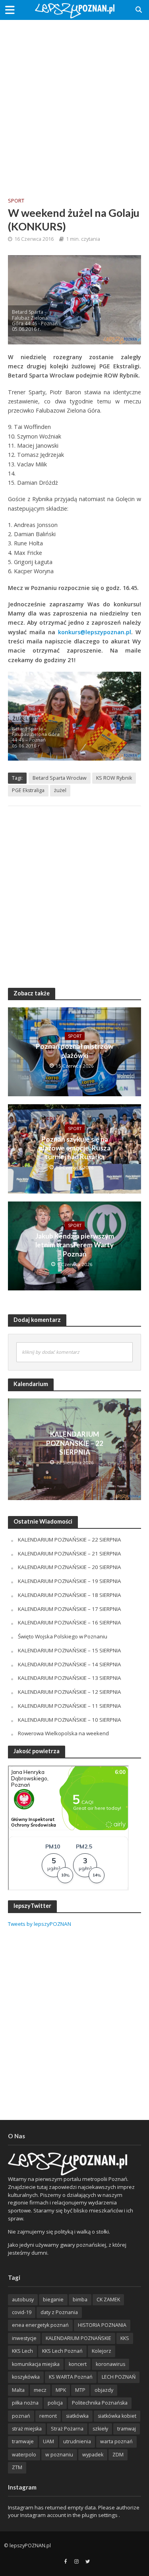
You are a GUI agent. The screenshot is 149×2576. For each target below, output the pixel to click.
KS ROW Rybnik (114, 778)
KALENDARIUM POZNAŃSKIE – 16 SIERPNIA (70, 1622)
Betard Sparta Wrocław (60, 778)
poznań (21, 2416)
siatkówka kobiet (117, 2416)
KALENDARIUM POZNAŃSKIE (78, 2338)
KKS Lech (22, 2351)
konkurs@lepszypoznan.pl (95, 632)
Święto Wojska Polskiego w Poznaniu (63, 1636)
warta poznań (116, 2441)
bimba (80, 2300)
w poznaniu (59, 2455)
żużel (60, 790)
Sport (16, 201)
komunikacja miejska (36, 2364)
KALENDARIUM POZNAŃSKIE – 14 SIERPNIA (70, 1664)
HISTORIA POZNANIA (102, 2325)
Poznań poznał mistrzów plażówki (74, 1051)
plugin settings (100, 2515)
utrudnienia (77, 2441)
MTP (80, 2390)
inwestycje (24, 2338)
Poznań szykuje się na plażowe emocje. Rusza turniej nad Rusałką (75, 1148)
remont (48, 2416)
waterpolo (24, 2455)
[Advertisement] (74, 103)
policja (55, 2403)
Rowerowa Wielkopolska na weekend (63, 1733)
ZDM (118, 2455)
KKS (125, 2338)
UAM (48, 2441)
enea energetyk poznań (40, 2325)
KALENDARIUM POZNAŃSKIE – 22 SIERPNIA (75, 1443)
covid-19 (22, 2312)
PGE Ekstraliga (28, 790)
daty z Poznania (59, 2312)
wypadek (93, 2455)
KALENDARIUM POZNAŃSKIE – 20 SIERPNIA (70, 1567)
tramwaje (23, 2441)
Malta (18, 2390)
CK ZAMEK (108, 2300)
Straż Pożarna (67, 2429)
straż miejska (27, 2429)
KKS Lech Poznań (62, 2351)
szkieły (100, 2429)
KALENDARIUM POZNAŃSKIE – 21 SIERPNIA (70, 1553)
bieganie (53, 2300)
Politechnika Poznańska (100, 2403)
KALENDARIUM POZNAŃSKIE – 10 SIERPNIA (70, 1720)
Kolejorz (102, 2351)
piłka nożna (25, 2403)
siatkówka (77, 2416)
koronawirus (110, 2364)
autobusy (23, 2300)
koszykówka (26, 2377)
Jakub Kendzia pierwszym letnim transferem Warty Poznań (75, 1245)
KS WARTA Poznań (71, 2377)
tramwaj (127, 2429)
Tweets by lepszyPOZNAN (40, 1924)
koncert (78, 2364)
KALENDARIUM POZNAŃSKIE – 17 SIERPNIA (70, 1609)
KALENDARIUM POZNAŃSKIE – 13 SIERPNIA (70, 1678)
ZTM (17, 2467)
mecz (40, 2390)
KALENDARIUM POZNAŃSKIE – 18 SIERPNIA (70, 1595)
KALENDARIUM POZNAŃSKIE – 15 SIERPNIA (70, 1650)
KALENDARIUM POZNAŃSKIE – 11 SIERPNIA (70, 1706)
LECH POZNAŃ (119, 2377)
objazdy (104, 2390)
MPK (61, 2390)
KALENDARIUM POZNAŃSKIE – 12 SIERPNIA (70, 1692)
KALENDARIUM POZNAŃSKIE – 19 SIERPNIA (70, 1581)
